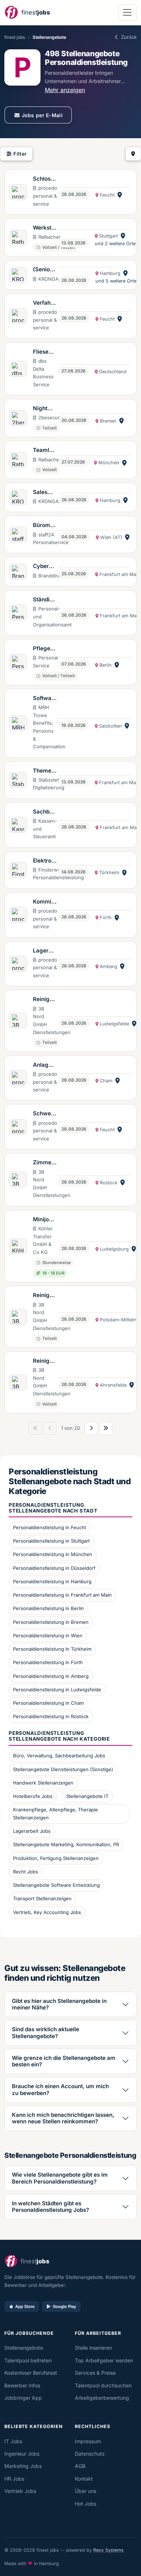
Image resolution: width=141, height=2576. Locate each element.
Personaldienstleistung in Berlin (48, 1608)
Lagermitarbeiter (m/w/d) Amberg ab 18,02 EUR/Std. (45, 951)
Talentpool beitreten (28, 2360)
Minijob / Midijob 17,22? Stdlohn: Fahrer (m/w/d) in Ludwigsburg (44, 1220)
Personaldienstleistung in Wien (48, 1635)
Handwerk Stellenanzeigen (43, 1783)
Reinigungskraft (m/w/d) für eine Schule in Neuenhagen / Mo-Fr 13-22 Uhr (45, 1361)
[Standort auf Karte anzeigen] (120, 195)
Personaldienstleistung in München (53, 1554)
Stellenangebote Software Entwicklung (56, 1885)
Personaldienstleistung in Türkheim (52, 1649)
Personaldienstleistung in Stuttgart (51, 1541)
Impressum (88, 2441)
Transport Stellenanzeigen (42, 1898)
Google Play (65, 2307)
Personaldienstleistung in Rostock (51, 1716)
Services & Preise (95, 2373)
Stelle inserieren (93, 2348)
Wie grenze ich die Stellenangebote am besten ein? (64, 2061)
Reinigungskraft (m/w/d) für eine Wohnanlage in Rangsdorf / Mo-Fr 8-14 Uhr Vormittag (44, 1000)
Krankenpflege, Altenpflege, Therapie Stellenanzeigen (55, 1814)
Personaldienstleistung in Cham (48, 1703)
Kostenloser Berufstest (31, 2373)
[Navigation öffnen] (127, 13)
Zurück (129, 37)
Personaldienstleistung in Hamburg (52, 1581)
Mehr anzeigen (65, 90)
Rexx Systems (108, 2550)
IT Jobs (13, 2441)
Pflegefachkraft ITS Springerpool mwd (44, 649)
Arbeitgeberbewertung (102, 2398)
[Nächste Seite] (91, 1428)
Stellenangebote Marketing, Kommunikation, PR (66, 1844)
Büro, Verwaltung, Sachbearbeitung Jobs (59, 1756)
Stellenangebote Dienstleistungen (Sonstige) (63, 1769)
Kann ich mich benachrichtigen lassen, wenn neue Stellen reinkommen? (63, 2118)
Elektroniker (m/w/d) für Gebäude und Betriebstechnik (45, 861)
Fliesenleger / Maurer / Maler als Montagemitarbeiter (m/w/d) (45, 352)
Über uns (86, 2491)
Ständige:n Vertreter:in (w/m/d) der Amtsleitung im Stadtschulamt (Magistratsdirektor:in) (45, 600)
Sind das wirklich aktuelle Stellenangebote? (46, 2032)
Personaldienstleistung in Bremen (51, 1622)
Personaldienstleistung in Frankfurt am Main (62, 1595)
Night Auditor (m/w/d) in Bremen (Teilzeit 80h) (44, 409)
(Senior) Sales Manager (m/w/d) (45, 270)
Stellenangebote (24, 2348)
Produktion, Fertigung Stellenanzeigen (56, 1858)
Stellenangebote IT (87, 1796)
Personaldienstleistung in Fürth (48, 1662)
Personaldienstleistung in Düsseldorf (54, 1568)
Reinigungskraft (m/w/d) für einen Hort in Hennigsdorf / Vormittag (45, 1296)
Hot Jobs (86, 2504)
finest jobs (15, 37)
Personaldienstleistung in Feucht (50, 1527)
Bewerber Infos (22, 2385)
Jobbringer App (23, 2398)
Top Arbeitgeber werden (104, 2360)
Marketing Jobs (23, 2466)
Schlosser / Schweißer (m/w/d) (45, 179)
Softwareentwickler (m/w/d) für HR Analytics (45, 699)
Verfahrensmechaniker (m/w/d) (44, 303)
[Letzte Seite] (106, 1428)
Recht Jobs (25, 1872)
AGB (80, 2466)
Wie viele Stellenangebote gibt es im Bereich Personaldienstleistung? (60, 2178)
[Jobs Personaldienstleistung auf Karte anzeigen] (133, 154)
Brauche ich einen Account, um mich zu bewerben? (60, 2089)
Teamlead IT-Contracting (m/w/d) (44, 450)
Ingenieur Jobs (22, 2454)
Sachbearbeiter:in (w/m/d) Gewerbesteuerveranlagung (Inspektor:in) (45, 812)
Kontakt (84, 2479)
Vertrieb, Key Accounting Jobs (47, 1912)
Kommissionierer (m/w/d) (44, 902)
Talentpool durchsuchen (103, 2385)
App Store (25, 2307)
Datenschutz (90, 2454)
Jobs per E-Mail (42, 115)
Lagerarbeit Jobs (32, 1831)
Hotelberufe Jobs (33, 1796)
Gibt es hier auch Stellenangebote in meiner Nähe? (59, 2004)
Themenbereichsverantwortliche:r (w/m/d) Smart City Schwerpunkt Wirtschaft (45, 771)
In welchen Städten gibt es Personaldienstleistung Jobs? (50, 2207)
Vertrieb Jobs (20, 2491)
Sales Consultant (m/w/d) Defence (44, 493)
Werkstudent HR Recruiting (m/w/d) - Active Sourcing (45, 228)
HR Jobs (14, 2479)
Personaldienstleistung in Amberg (51, 1676)
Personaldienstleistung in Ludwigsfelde (57, 1690)
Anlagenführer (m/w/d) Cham (44, 1065)
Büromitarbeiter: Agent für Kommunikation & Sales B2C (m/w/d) (45, 526)
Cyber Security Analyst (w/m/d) (44, 567)
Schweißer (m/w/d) (44, 1114)
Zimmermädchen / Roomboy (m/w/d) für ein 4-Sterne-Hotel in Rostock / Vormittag (44, 1163)
